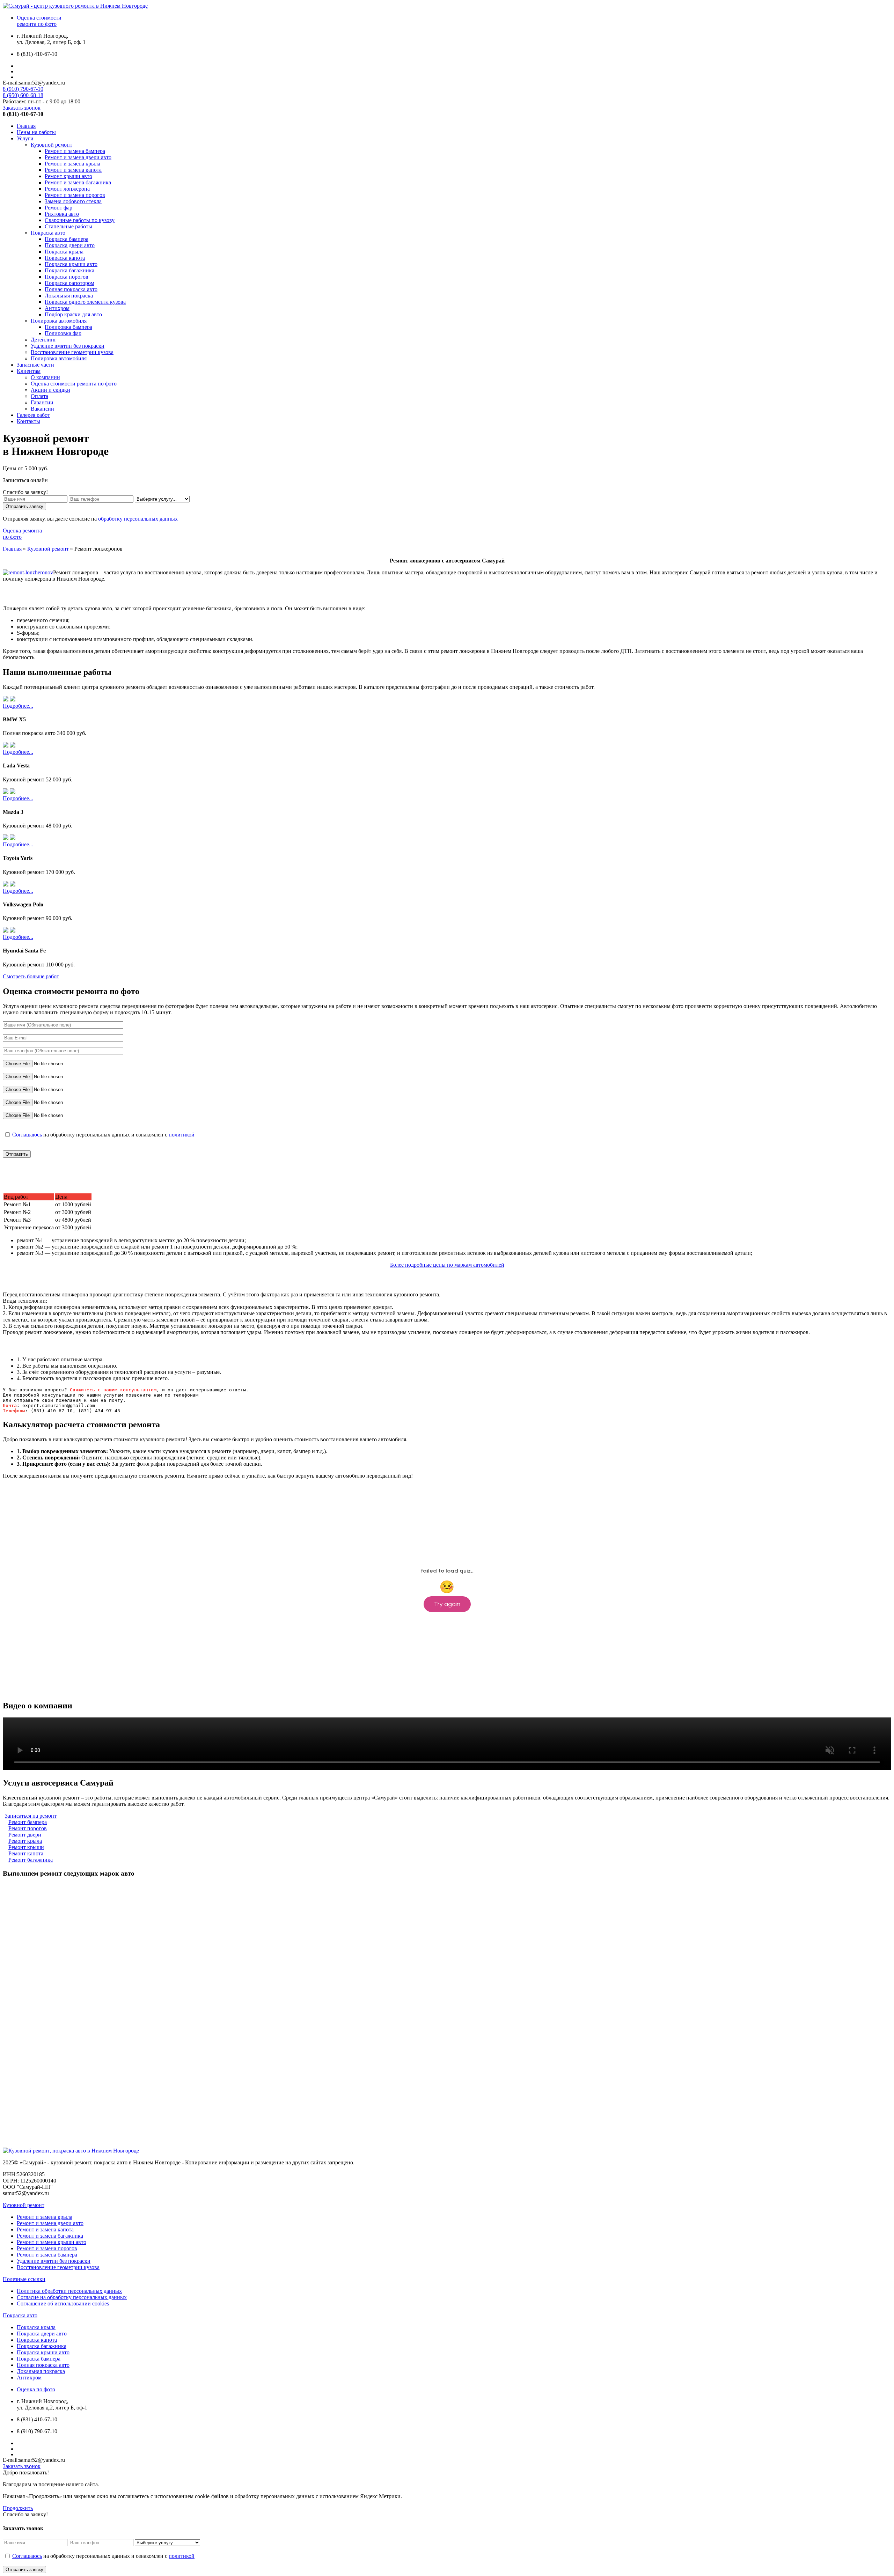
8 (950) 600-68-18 (23, 95)
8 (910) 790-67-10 (23, 89)
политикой (182, 1135)
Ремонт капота (26, 1853)
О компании (45, 377)
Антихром (57, 308)
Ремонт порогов (28, 1828)
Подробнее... (18, 706)
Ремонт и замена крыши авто (52, 2242)
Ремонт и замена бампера (75, 151)
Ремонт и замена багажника (78, 182)
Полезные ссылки (24, 2279)
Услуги (25, 138)
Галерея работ (33, 415)
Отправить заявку (24, 506)
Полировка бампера (68, 327)
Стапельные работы (68, 226)
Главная (26, 126)
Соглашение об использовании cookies (63, 2303)
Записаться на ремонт (31, 1816)
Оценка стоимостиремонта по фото (39, 21)
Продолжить (18, 2508)
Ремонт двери (25, 1835)
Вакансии (42, 409)
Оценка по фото (36, 2389)
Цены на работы (36, 132)
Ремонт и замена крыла (72, 164)
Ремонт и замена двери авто (78, 157)
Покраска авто (48, 233)
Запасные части (35, 365)
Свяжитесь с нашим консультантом (113, 1390)
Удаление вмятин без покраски (68, 346)
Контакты (28, 421)
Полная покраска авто (71, 289)
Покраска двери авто (70, 245)
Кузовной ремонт (52, 145)
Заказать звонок (22, 108)
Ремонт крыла (25, 1841)
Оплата (39, 396)
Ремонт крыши (26, 1847)
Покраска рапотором (69, 283)
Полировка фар (63, 333)
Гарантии (42, 402)
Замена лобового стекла (73, 201)
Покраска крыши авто (71, 264)
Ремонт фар (58, 208)
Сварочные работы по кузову (80, 220)
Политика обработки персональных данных (69, 2291)
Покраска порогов (67, 277)
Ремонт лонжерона (67, 189)
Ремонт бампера (28, 1822)
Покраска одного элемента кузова (85, 302)
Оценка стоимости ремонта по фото (74, 384)
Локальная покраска (69, 296)
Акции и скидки (50, 390)
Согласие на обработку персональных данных (72, 2297)
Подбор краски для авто (73, 314)
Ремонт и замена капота (73, 170)
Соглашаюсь (27, 1135)
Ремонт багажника (31, 1860)
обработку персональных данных (138, 519)
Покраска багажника (69, 270)
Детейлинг (44, 340)
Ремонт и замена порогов (75, 195)
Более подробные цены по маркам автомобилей (447, 1265)
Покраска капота (65, 258)
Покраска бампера (67, 239)
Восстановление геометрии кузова (72, 352)
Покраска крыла (64, 252)
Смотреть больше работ (31, 976)
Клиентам (29, 371)
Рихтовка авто (62, 214)
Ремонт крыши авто (68, 176)
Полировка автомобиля (59, 321)
